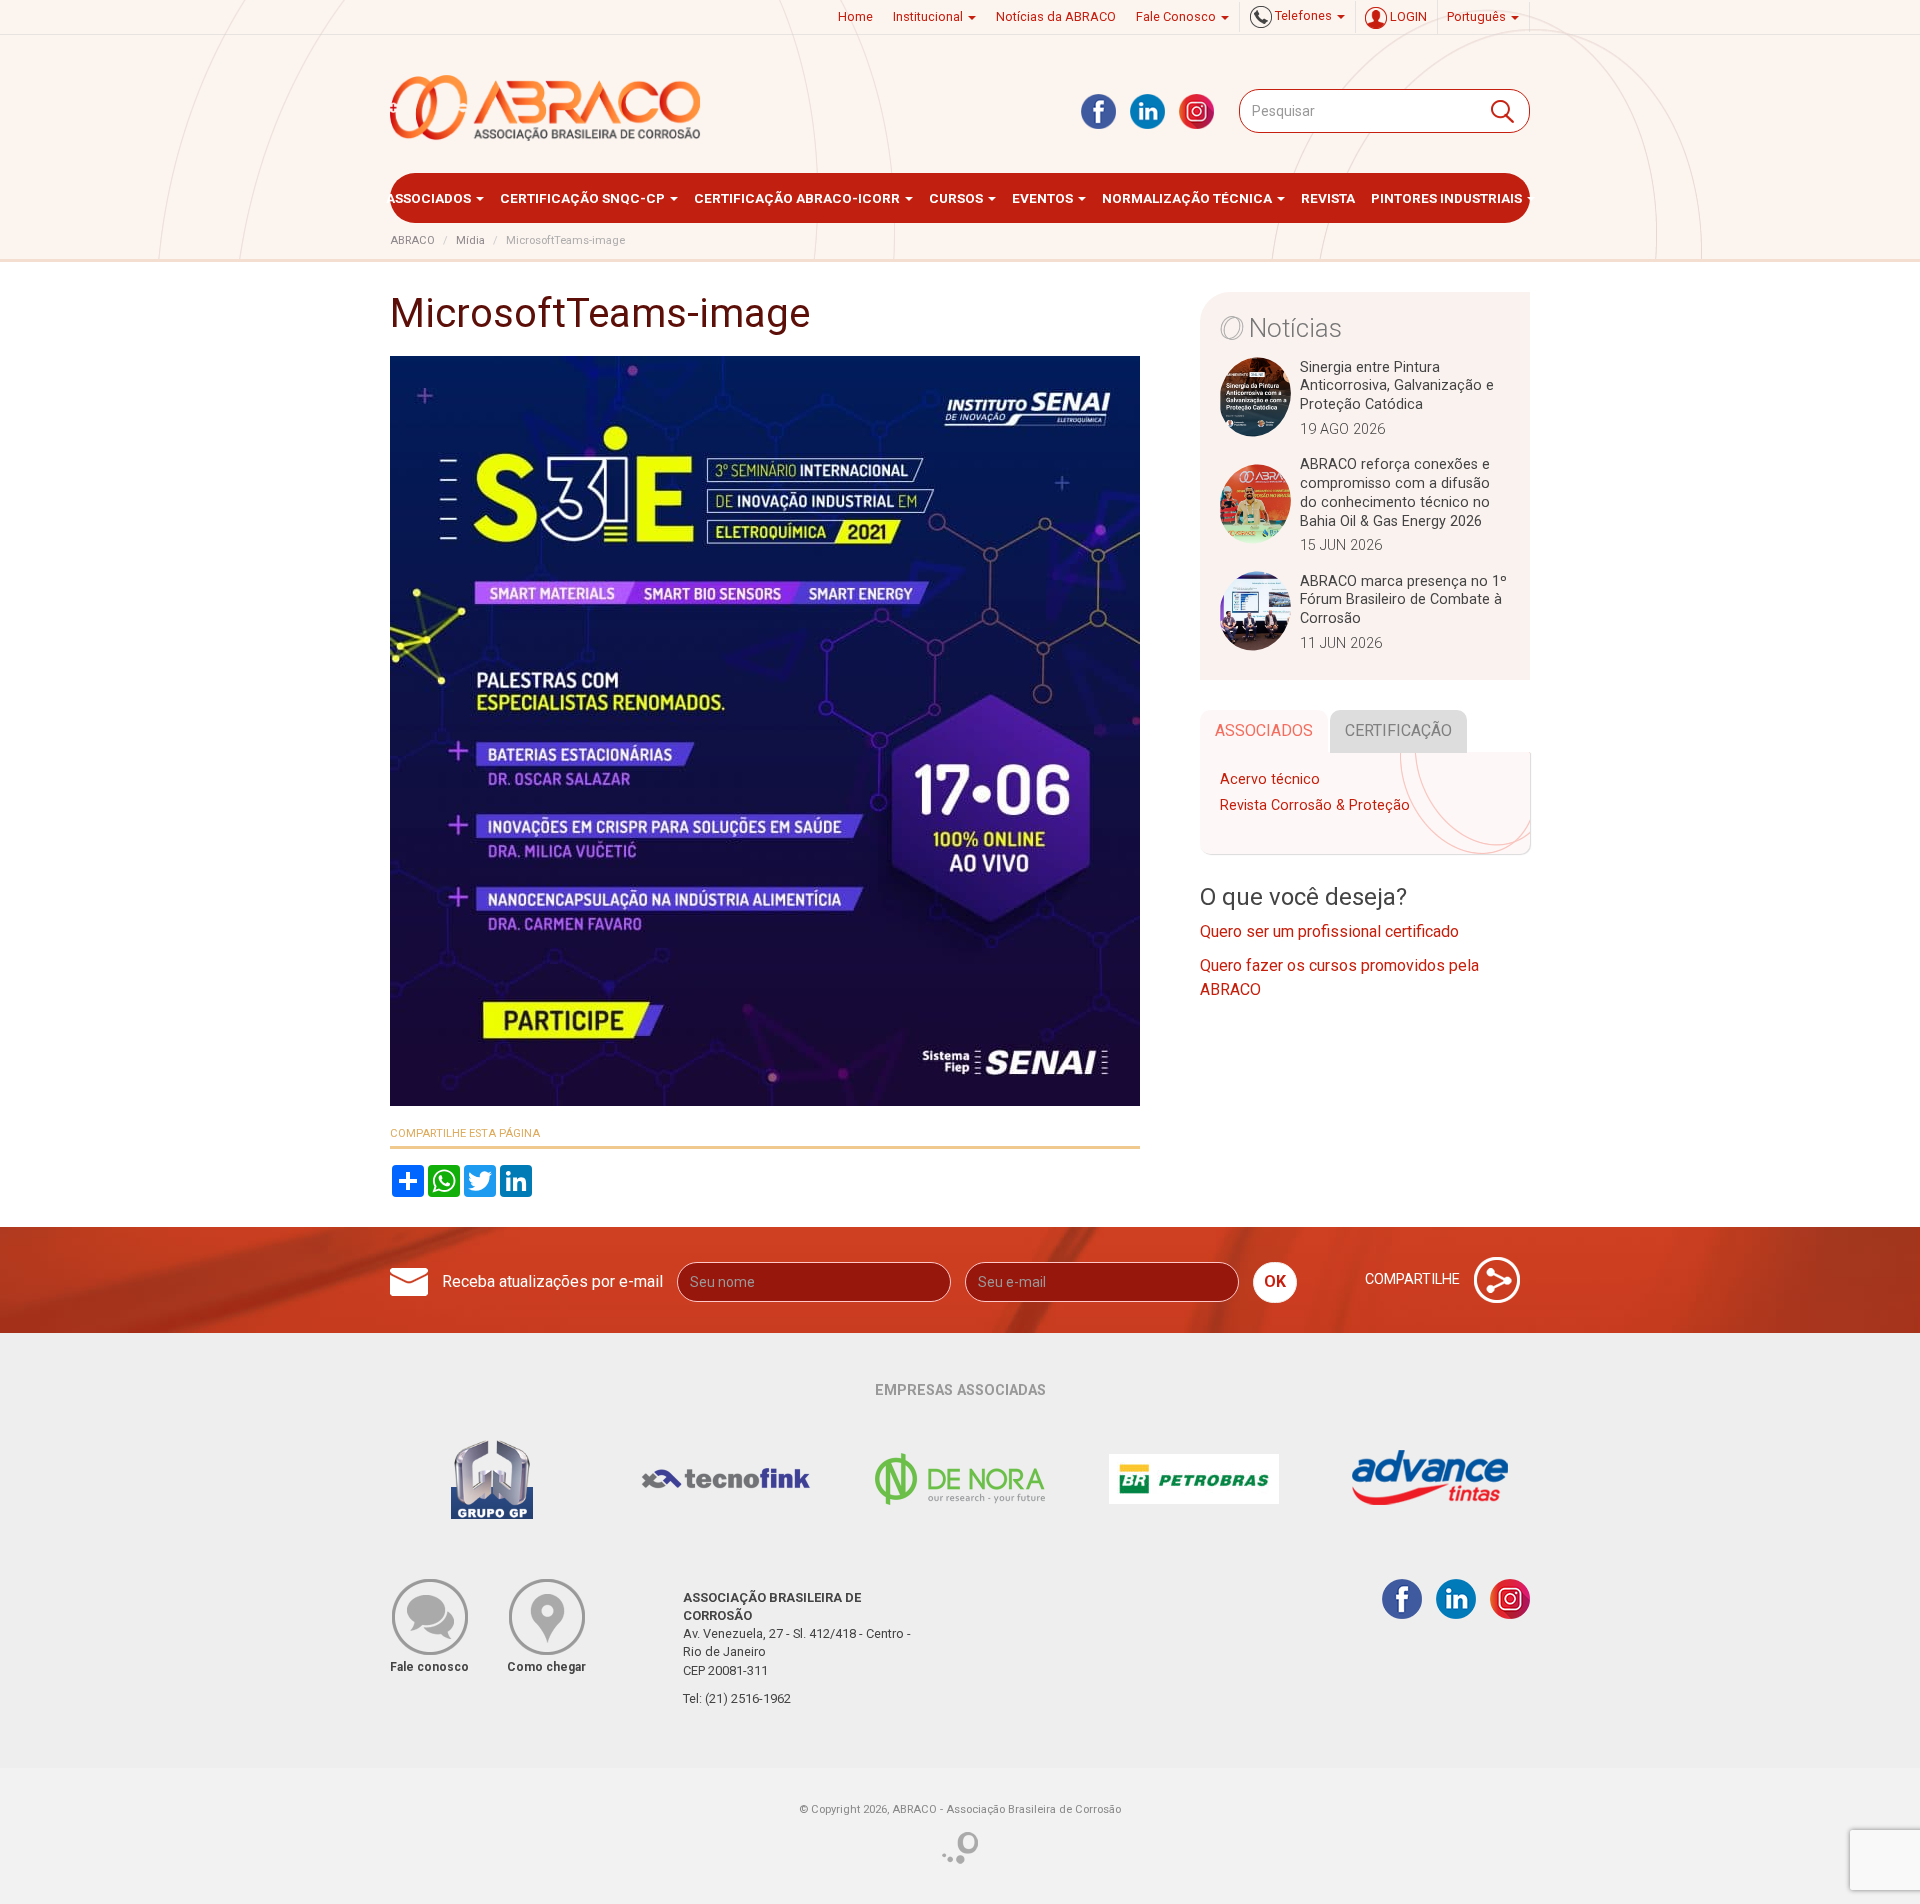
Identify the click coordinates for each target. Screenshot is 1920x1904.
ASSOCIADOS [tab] (1264, 730)
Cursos (957, 198)
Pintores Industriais (1448, 198)
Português (1478, 16)
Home (855, 16)
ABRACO (412, 240)
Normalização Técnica (1188, 198)
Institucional (929, 16)
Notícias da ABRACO (1056, 16)
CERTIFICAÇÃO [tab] (1398, 730)
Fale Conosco (1177, 16)
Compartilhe (1414, 1278)
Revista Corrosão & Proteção (1315, 805)
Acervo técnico (1270, 779)
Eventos (1044, 198)
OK (1275, 1281)
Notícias (1295, 328)
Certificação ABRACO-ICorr (798, 198)
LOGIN (1407, 16)
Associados (430, 198)
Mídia (470, 240)
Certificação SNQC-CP (584, 198)
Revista (1328, 198)
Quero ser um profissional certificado (1329, 931)
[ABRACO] (546, 108)
